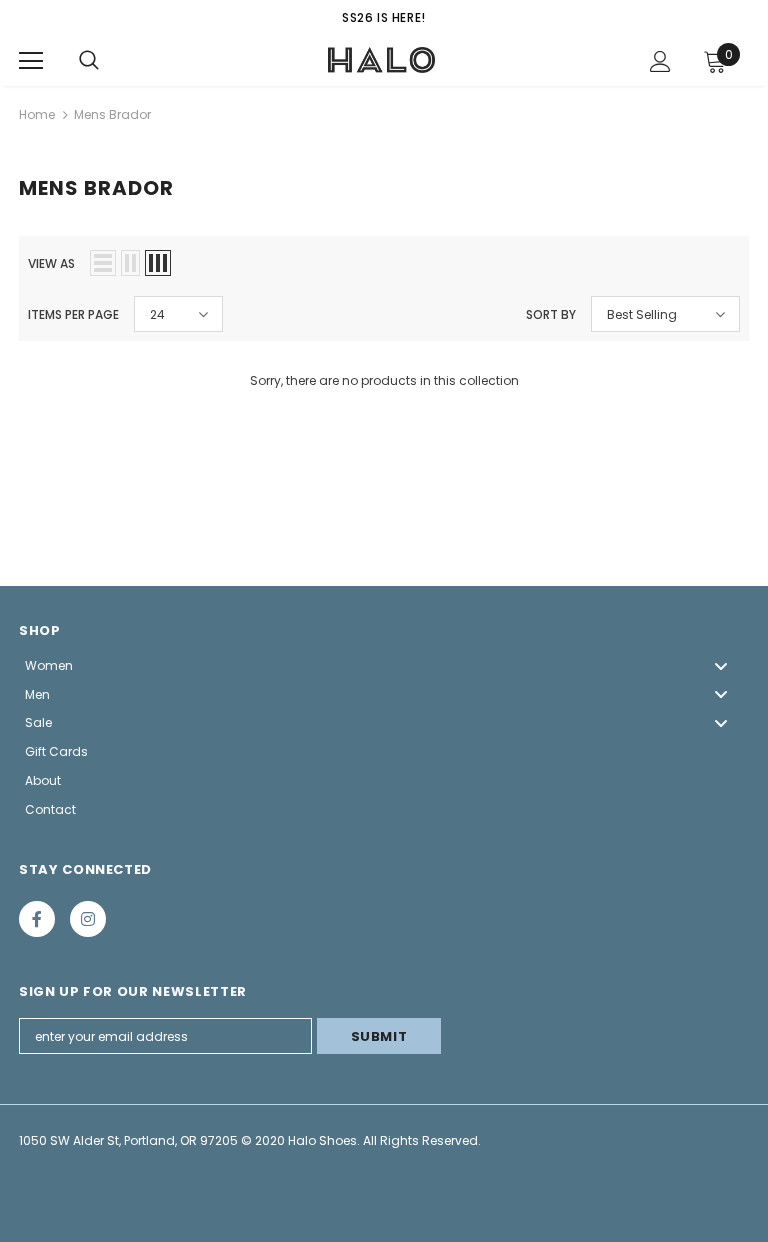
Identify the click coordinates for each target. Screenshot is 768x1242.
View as (51, 263)
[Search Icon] (89, 61)
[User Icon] (660, 61)
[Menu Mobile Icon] (31, 61)
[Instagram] (88, 919)
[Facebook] (37, 919)
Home (37, 114)
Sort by (551, 314)
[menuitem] (384, 665)
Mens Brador (112, 114)
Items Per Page (73, 314)
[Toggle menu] (721, 665)
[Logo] (382, 60)
